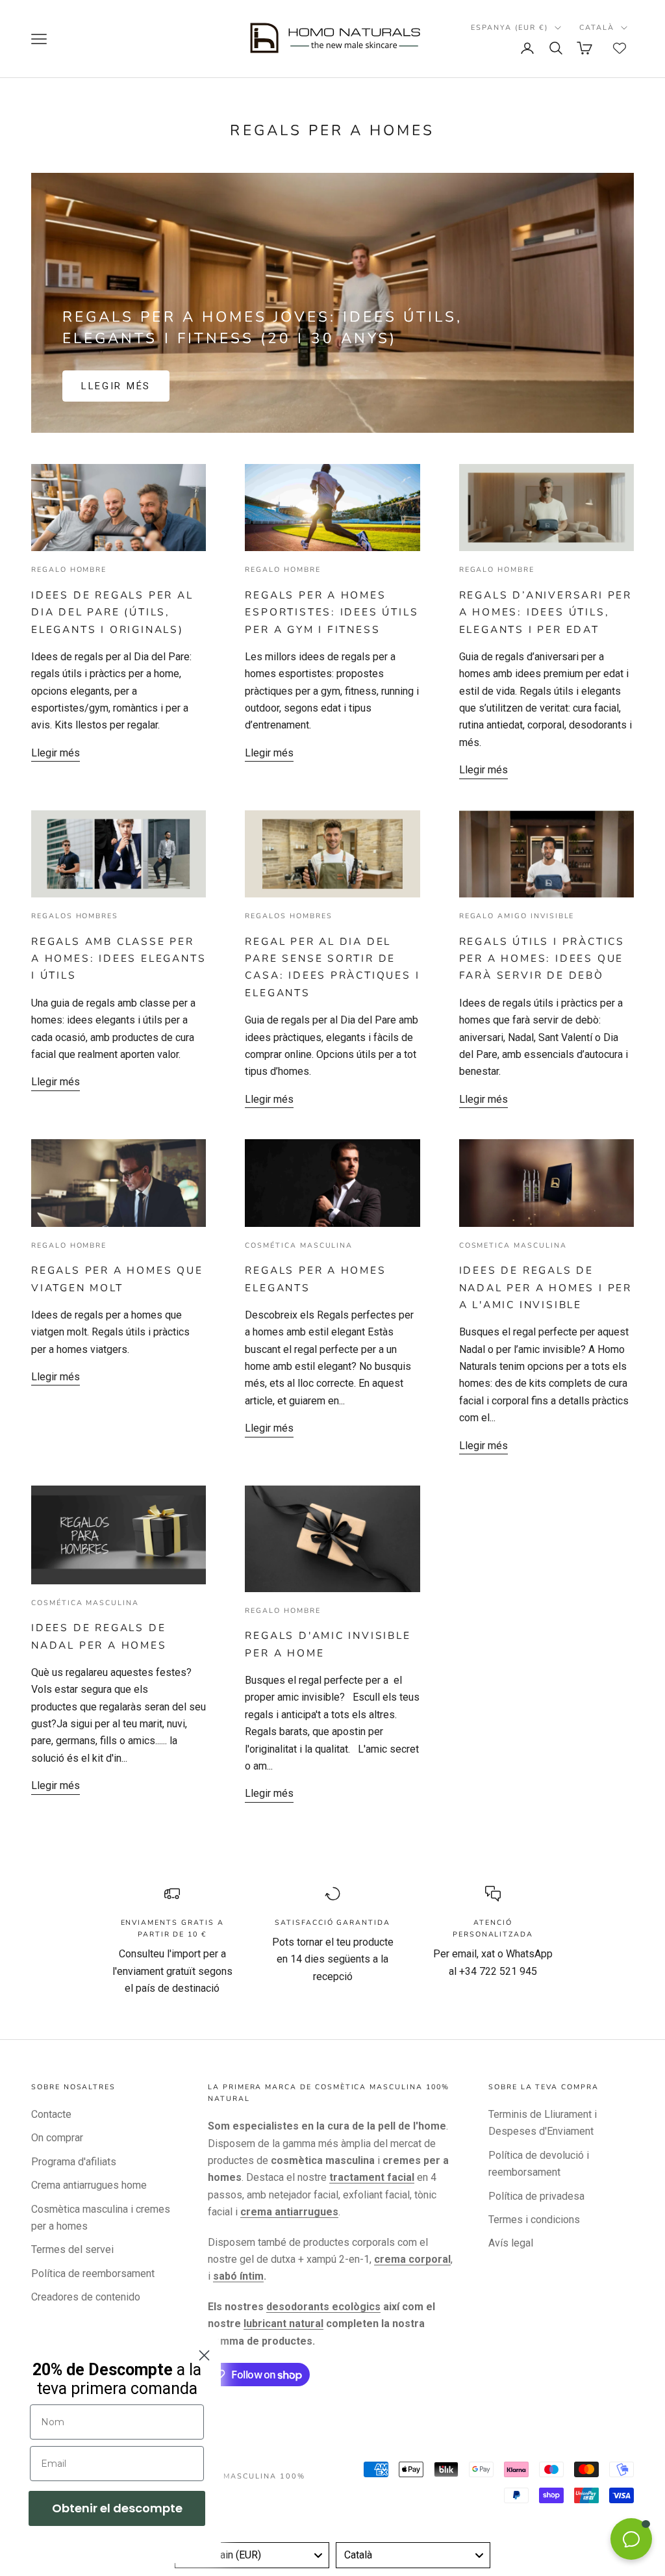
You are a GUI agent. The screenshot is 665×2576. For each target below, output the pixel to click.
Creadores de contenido (86, 2297)
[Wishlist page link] (620, 48)
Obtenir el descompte (117, 2508)
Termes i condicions (534, 2220)
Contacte (51, 2114)
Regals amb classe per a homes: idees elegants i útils (119, 959)
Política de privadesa (536, 2196)
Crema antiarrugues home (89, 2185)
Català (597, 28)
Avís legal (511, 2243)
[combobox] (252, 2555)
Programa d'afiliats (74, 2162)
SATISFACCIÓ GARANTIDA (332, 1923)
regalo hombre (69, 570)
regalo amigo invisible (517, 916)
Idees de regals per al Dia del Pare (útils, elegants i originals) (112, 612)
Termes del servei (72, 2249)
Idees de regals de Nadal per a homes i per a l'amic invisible (546, 1287)
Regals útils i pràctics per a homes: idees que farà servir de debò (542, 959)
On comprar (57, 2138)
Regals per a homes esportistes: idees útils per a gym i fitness (332, 612)
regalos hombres (75, 916)
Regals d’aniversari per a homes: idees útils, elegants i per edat (546, 612)
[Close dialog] (204, 2355)
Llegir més (116, 386)
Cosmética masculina (299, 1245)
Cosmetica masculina (513, 1245)
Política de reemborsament (93, 2273)
